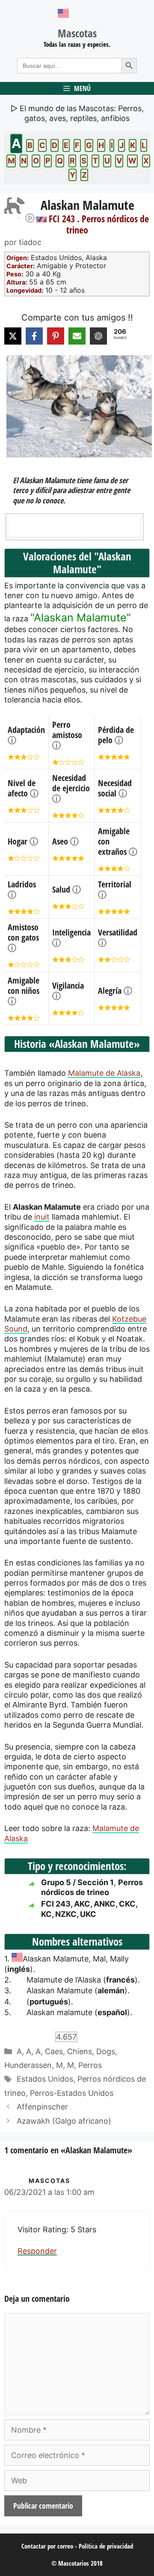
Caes (54, 2051)
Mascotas (77, 33)
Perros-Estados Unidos (72, 2093)
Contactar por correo (47, 2546)
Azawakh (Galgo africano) (64, 2121)
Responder (37, 2251)
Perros (90, 2065)
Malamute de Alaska (104, 1073)
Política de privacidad (106, 2546)
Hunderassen (28, 2065)
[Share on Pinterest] (56, 336)
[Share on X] (13, 336)
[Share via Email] (77, 336)
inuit (42, 1217)
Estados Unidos (45, 2079)
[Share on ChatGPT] (98, 336)
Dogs (106, 2051)
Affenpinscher (42, 2107)
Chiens (80, 2051)
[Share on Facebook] (34, 336)
